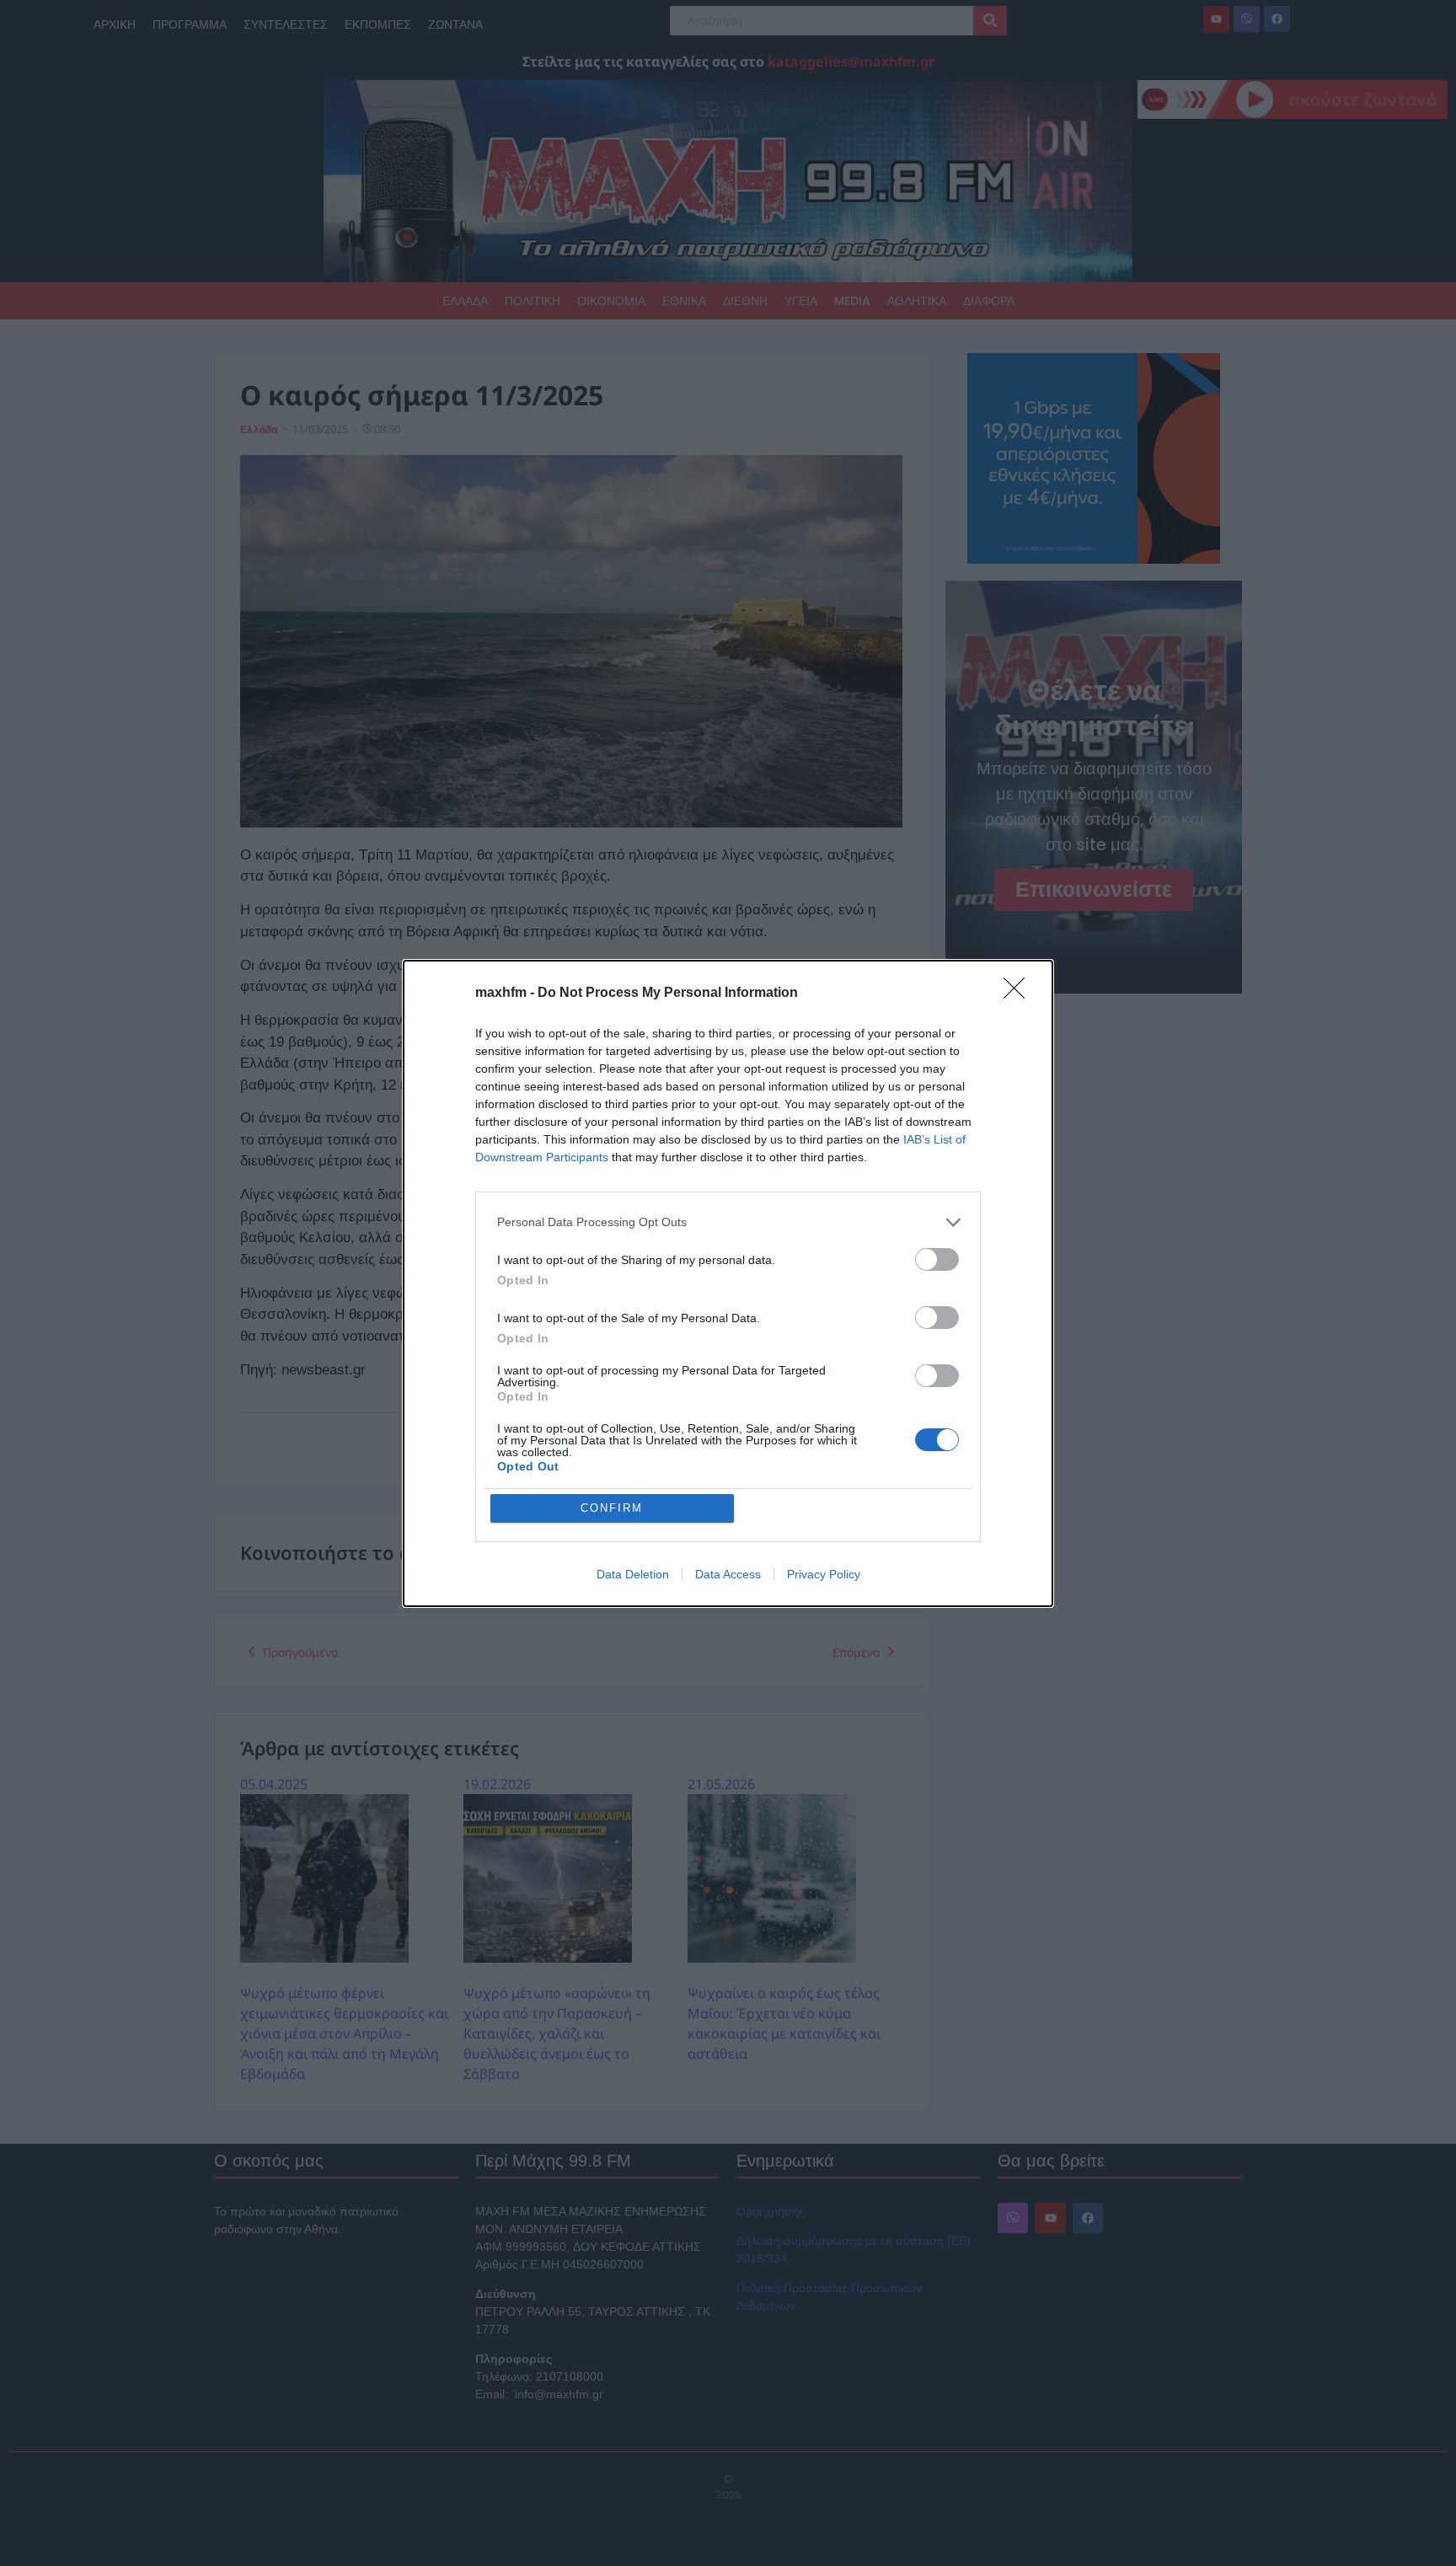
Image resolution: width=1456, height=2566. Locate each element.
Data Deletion (633, 1574)
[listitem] (728, 1222)
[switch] (937, 1259)
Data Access (728, 1574)
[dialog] (728, 1283)
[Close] (1020, 994)
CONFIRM (612, 1508)
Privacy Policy (824, 1574)
